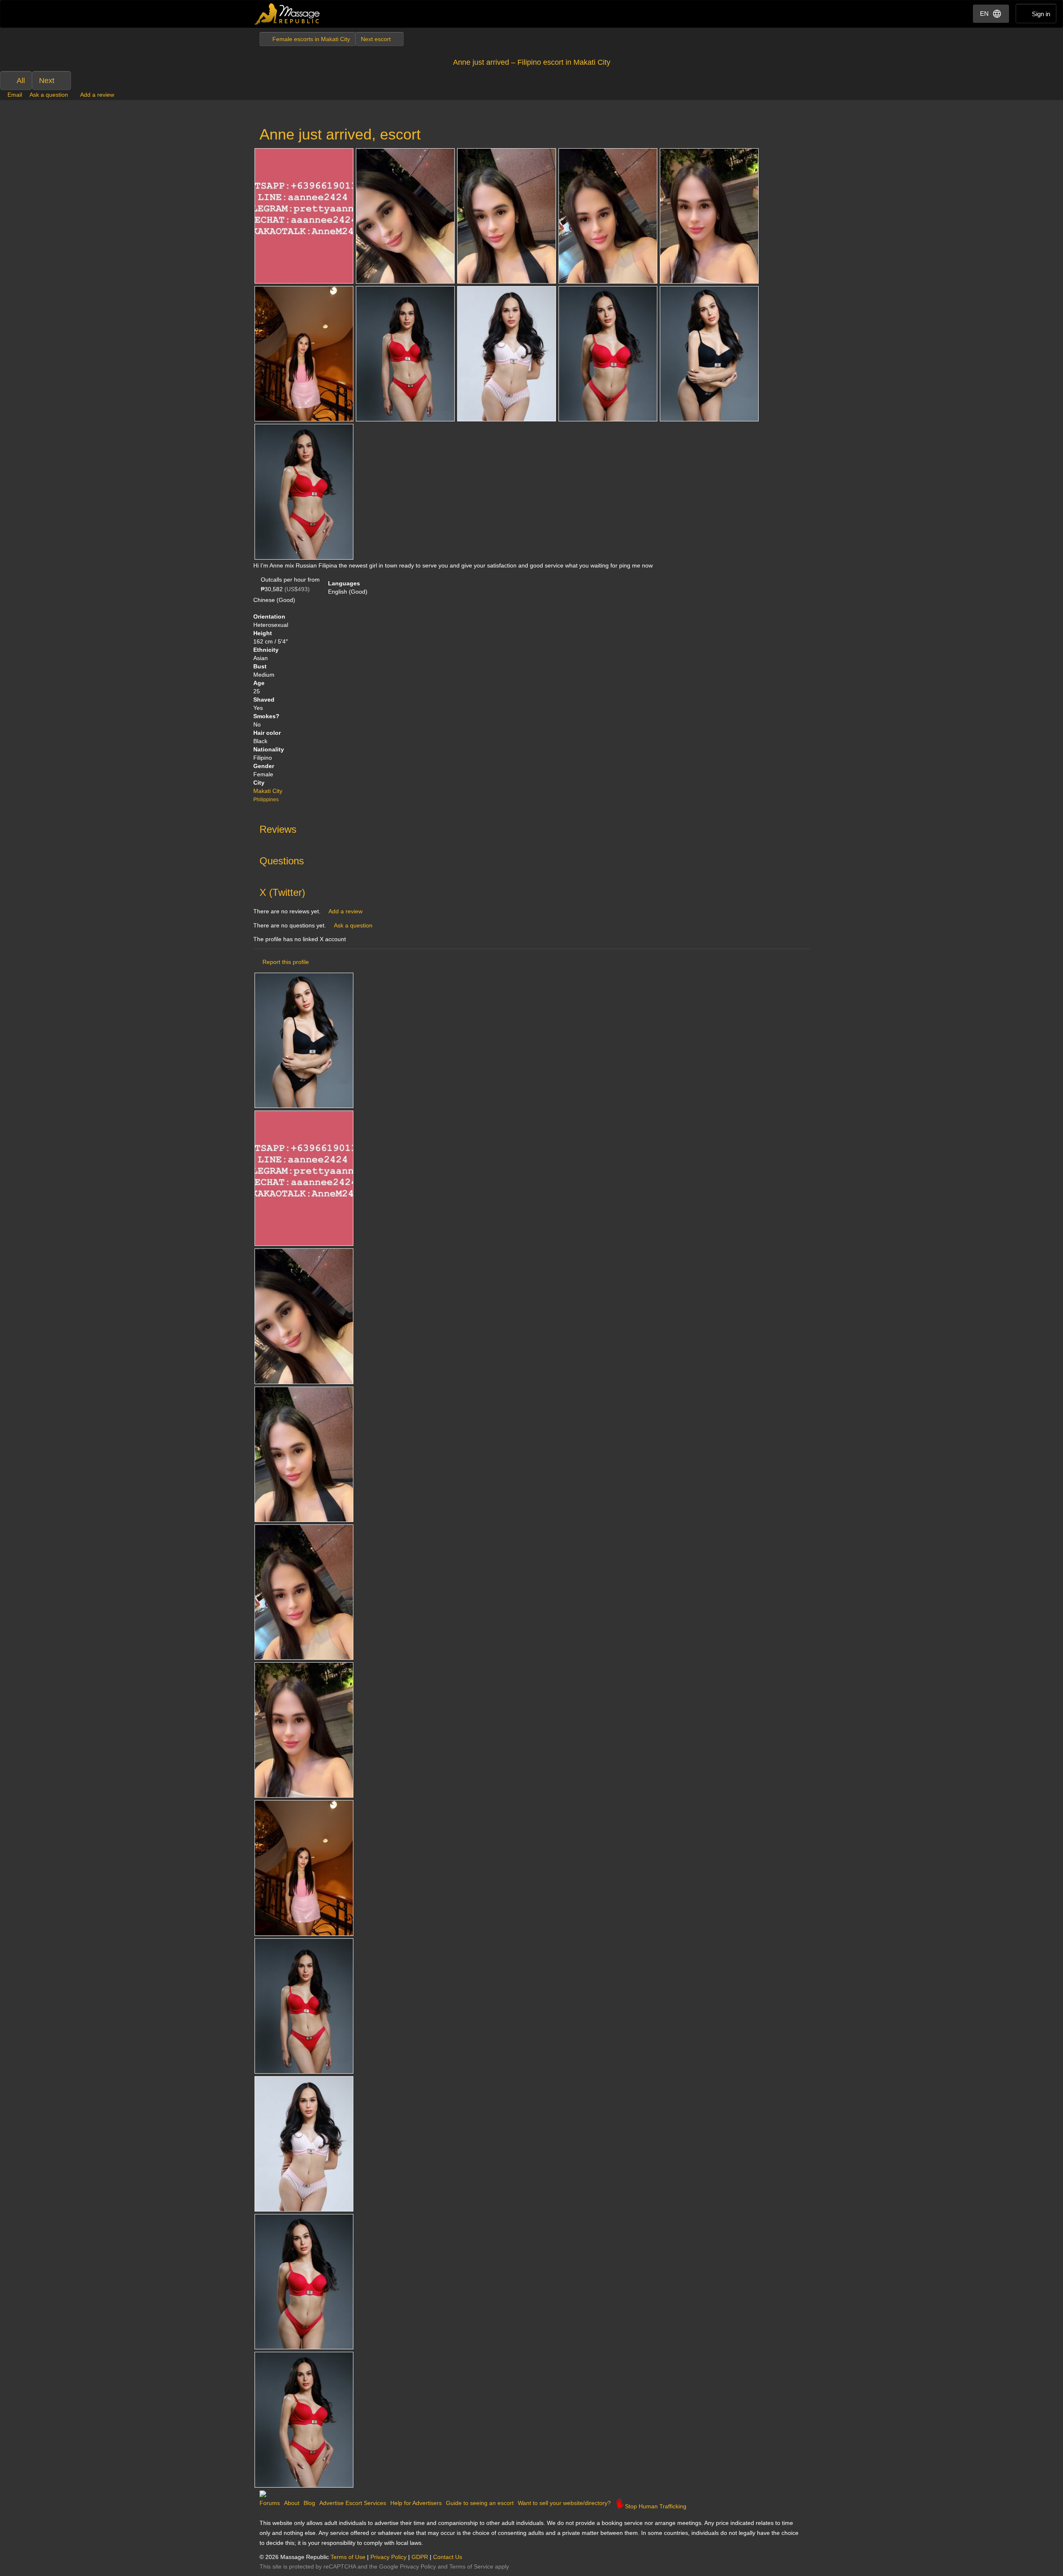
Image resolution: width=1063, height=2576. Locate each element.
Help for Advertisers (416, 2503)
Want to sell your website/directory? (564, 2503)
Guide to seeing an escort (480, 2503)
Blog (309, 2503)
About (292, 2503)
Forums (270, 2503)
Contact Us (448, 2557)
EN (984, 13)
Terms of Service (471, 2566)
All (21, 81)
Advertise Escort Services (353, 2503)
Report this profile (286, 962)
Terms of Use (348, 2557)
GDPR (420, 2557)
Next (47, 81)
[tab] (531, 827)
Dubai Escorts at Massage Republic (288, 14)
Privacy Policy (388, 2557)
